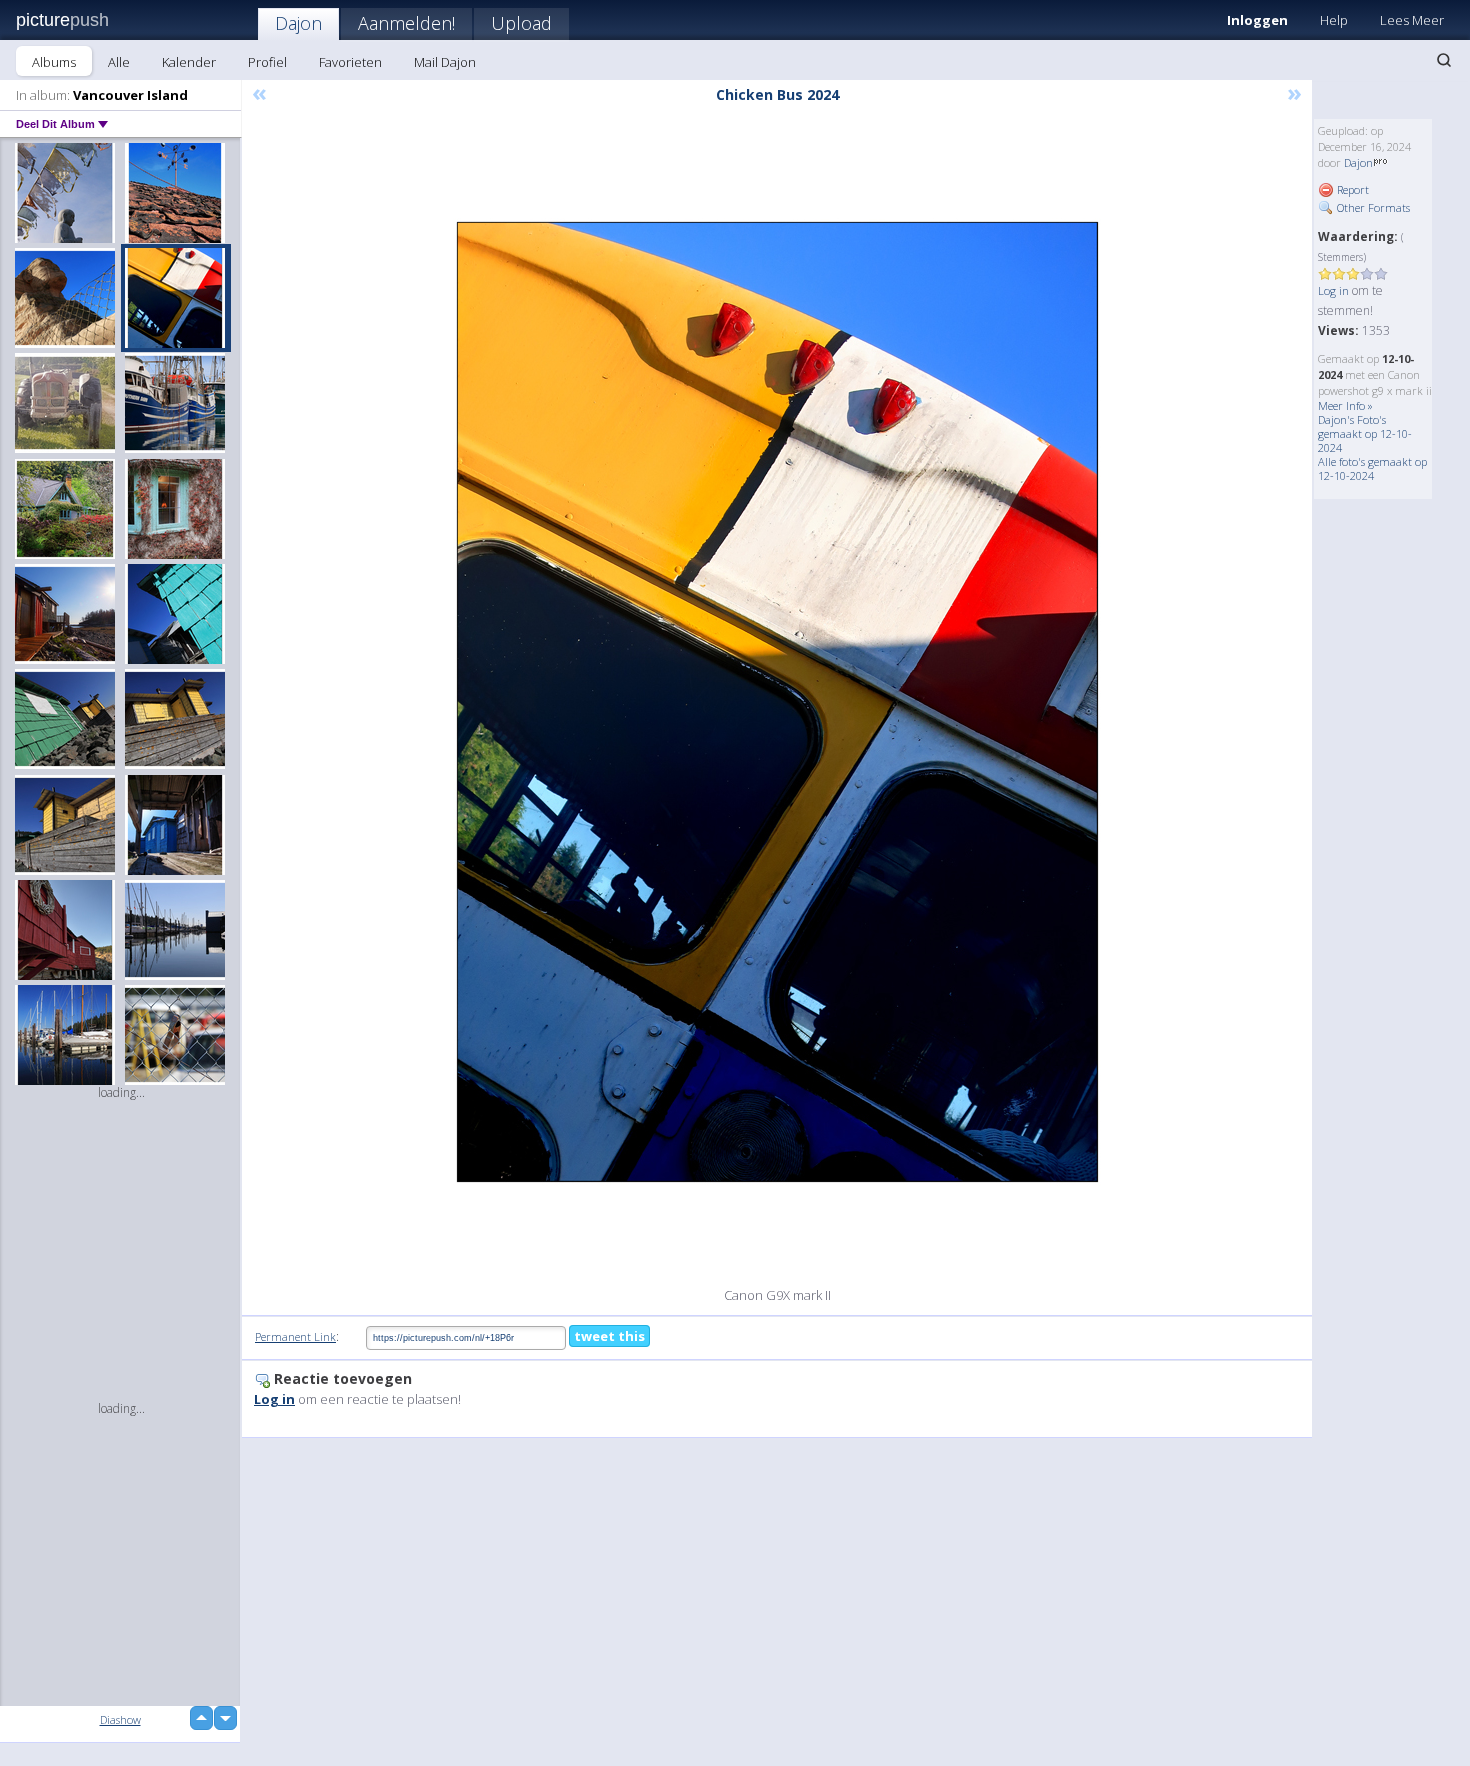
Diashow (120, 1719)
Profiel (267, 62)
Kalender (189, 62)
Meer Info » (1345, 405)
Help (1334, 20)
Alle (119, 62)
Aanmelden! (406, 23)
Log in (1333, 290)
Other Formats (1372, 207)
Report (1351, 189)
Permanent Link (295, 1336)
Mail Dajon (445, 62)
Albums (54, 62)
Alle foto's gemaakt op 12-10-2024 (1372, 468)
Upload (521, 23)
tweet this (609, 1336)
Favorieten (350, 62)
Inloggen (1257, 20)
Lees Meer (1412, 20)
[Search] (1444, 60)
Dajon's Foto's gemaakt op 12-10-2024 (1365, 433)
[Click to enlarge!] (777, 702)
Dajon (298, 23)
